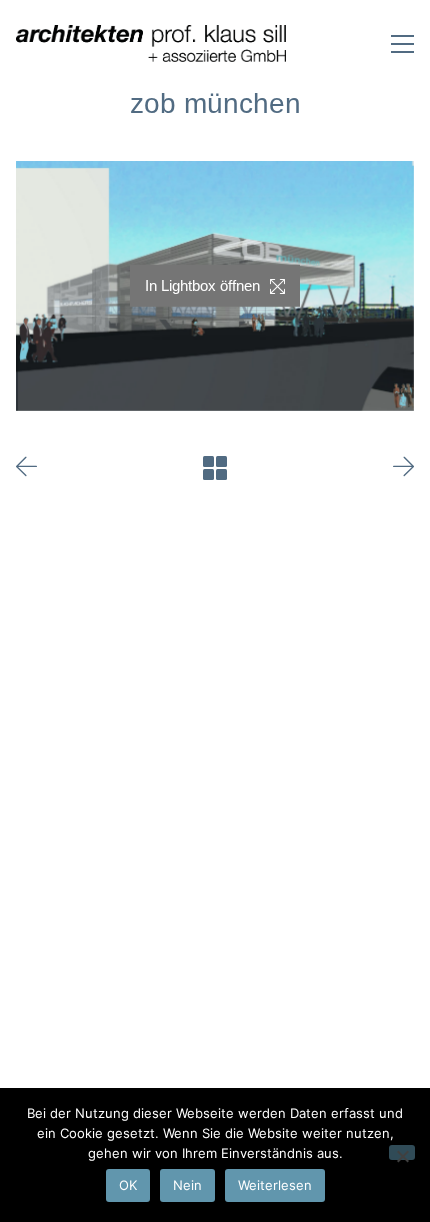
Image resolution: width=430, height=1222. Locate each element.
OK (128, 1185)
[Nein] (402, 1152)
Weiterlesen (275, 1185)
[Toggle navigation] (402, 44)
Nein (187, 1185)
